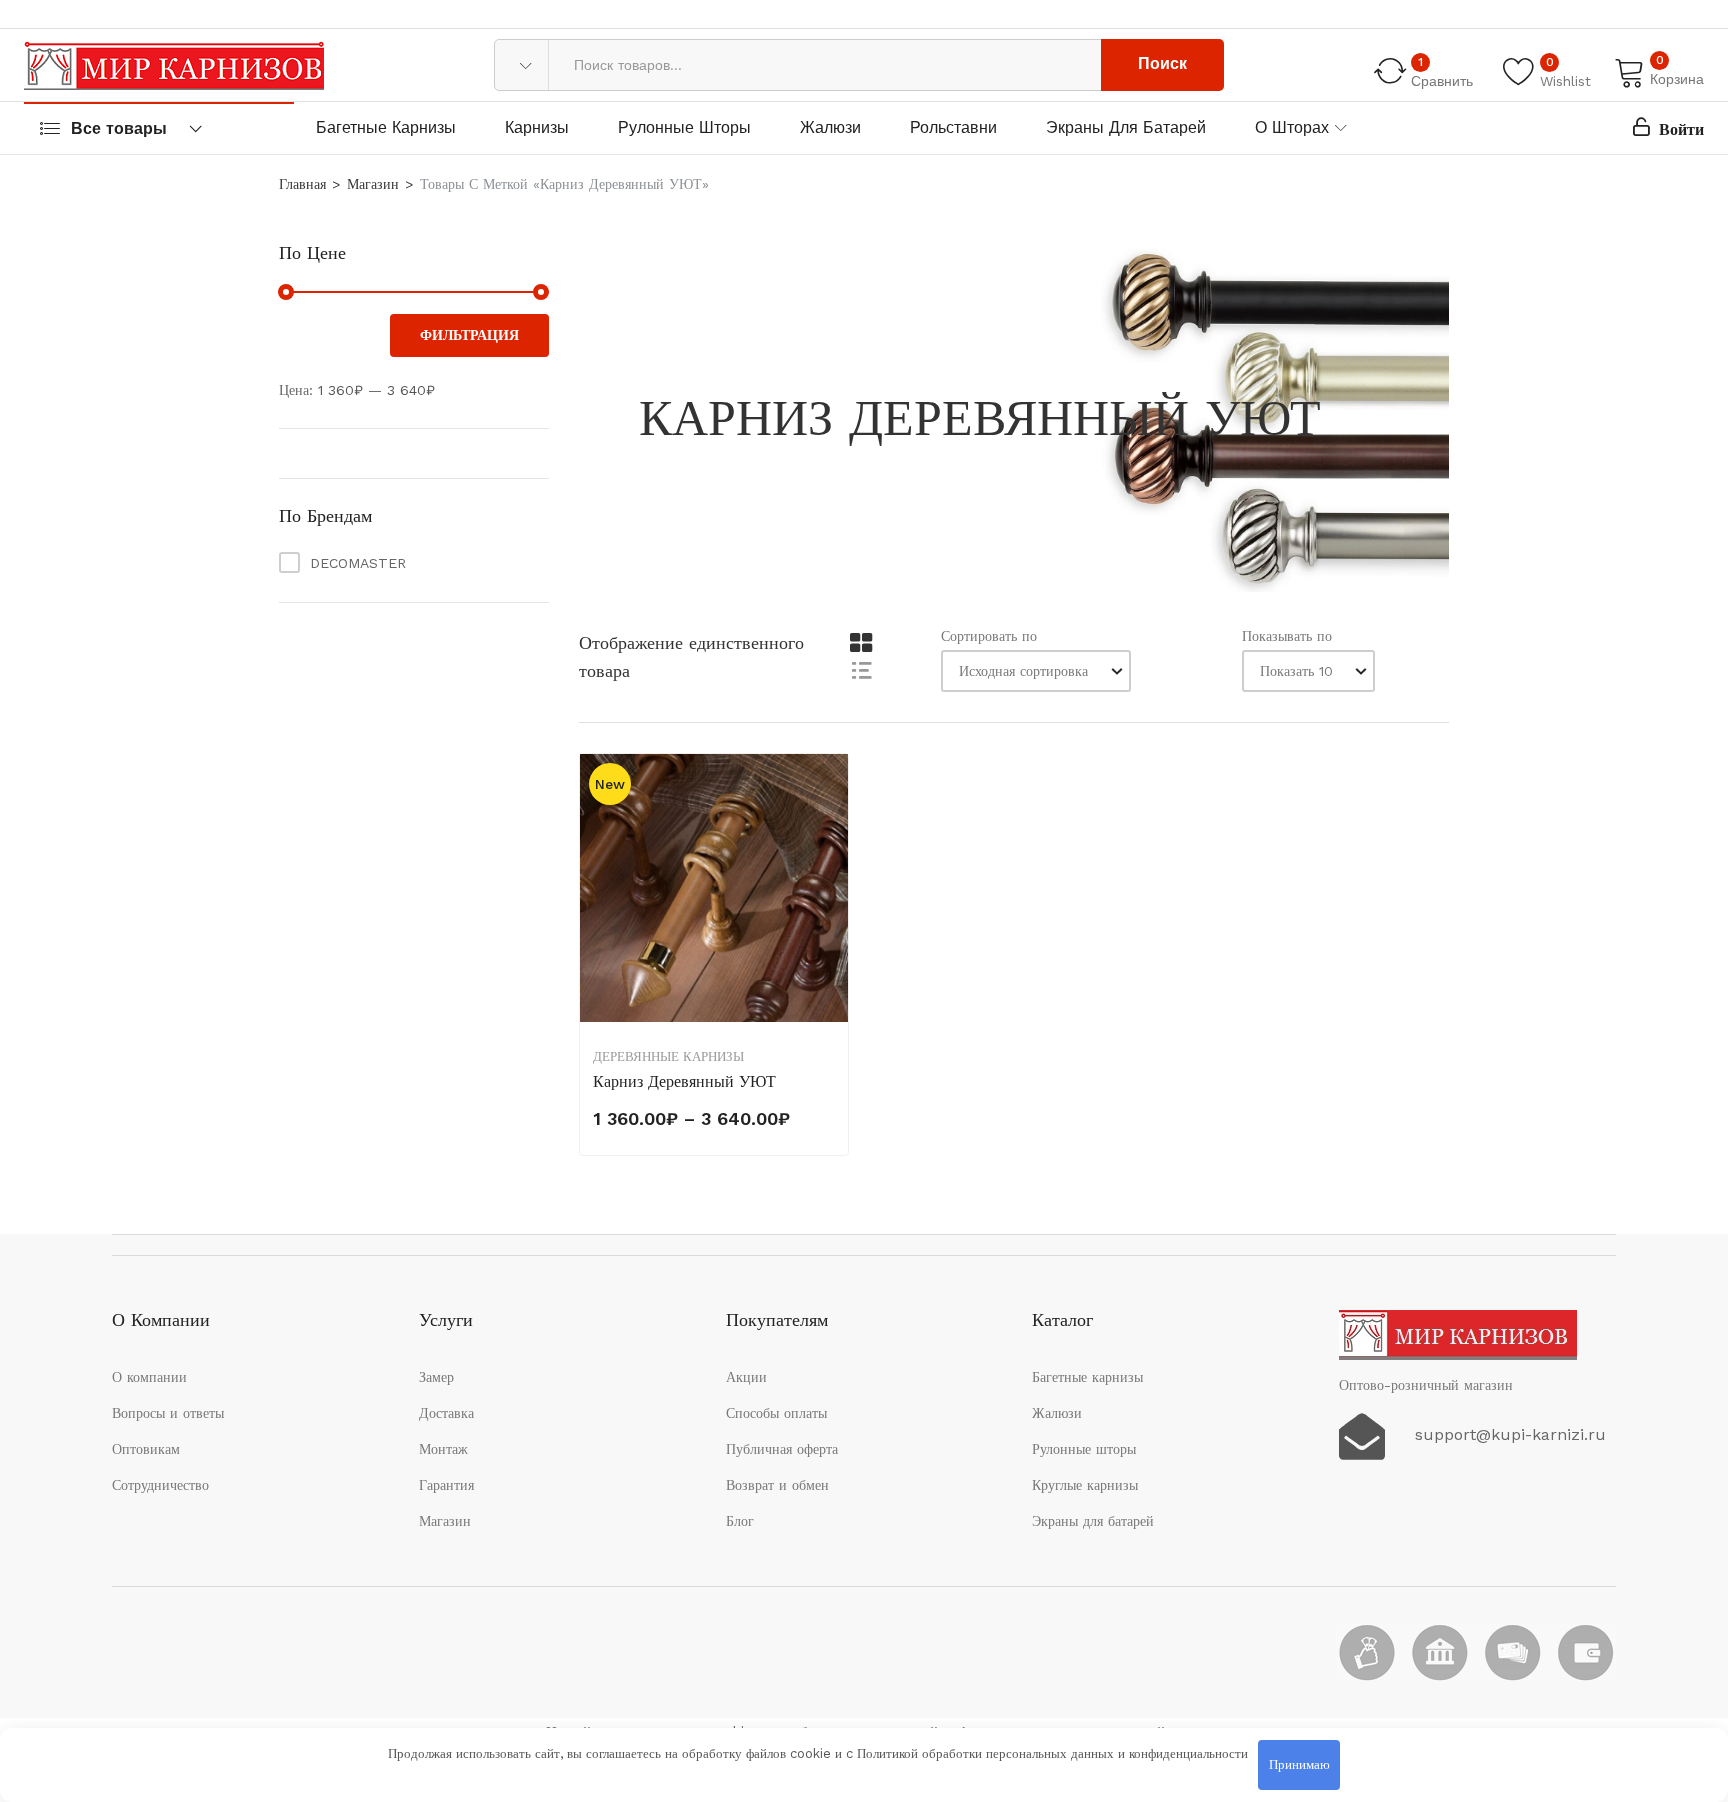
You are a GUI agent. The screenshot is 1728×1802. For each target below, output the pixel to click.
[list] (860, 669)
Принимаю (1299, 1764)
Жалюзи (830, 127)
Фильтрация (469, 335)
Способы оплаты (776, 1413)
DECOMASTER (358, 563)
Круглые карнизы (1085, 1485)
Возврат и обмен (777, 1485)
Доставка (446, 1413)
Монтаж (443, 1449)
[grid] (860, 643)
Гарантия (446, 1485)
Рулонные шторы (684, 127)
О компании (149, 1377)
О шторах (1292, 127)
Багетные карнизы (386, 127)
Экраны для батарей (1126, 127)
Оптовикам (146, 1449)
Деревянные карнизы (668, 1056)
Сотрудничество (160, 1485)
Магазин (373, 184)
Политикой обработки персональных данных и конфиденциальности (1052, 1753)
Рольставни (953, 127)
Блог (740, 1521)
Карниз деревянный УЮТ (684, 1081)
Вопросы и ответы (168, 1413)
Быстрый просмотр (831, 882)
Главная (302, 184)
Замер (436, 1377)
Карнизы (537, 127)
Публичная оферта (782, 1449)
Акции (746, 1377)
